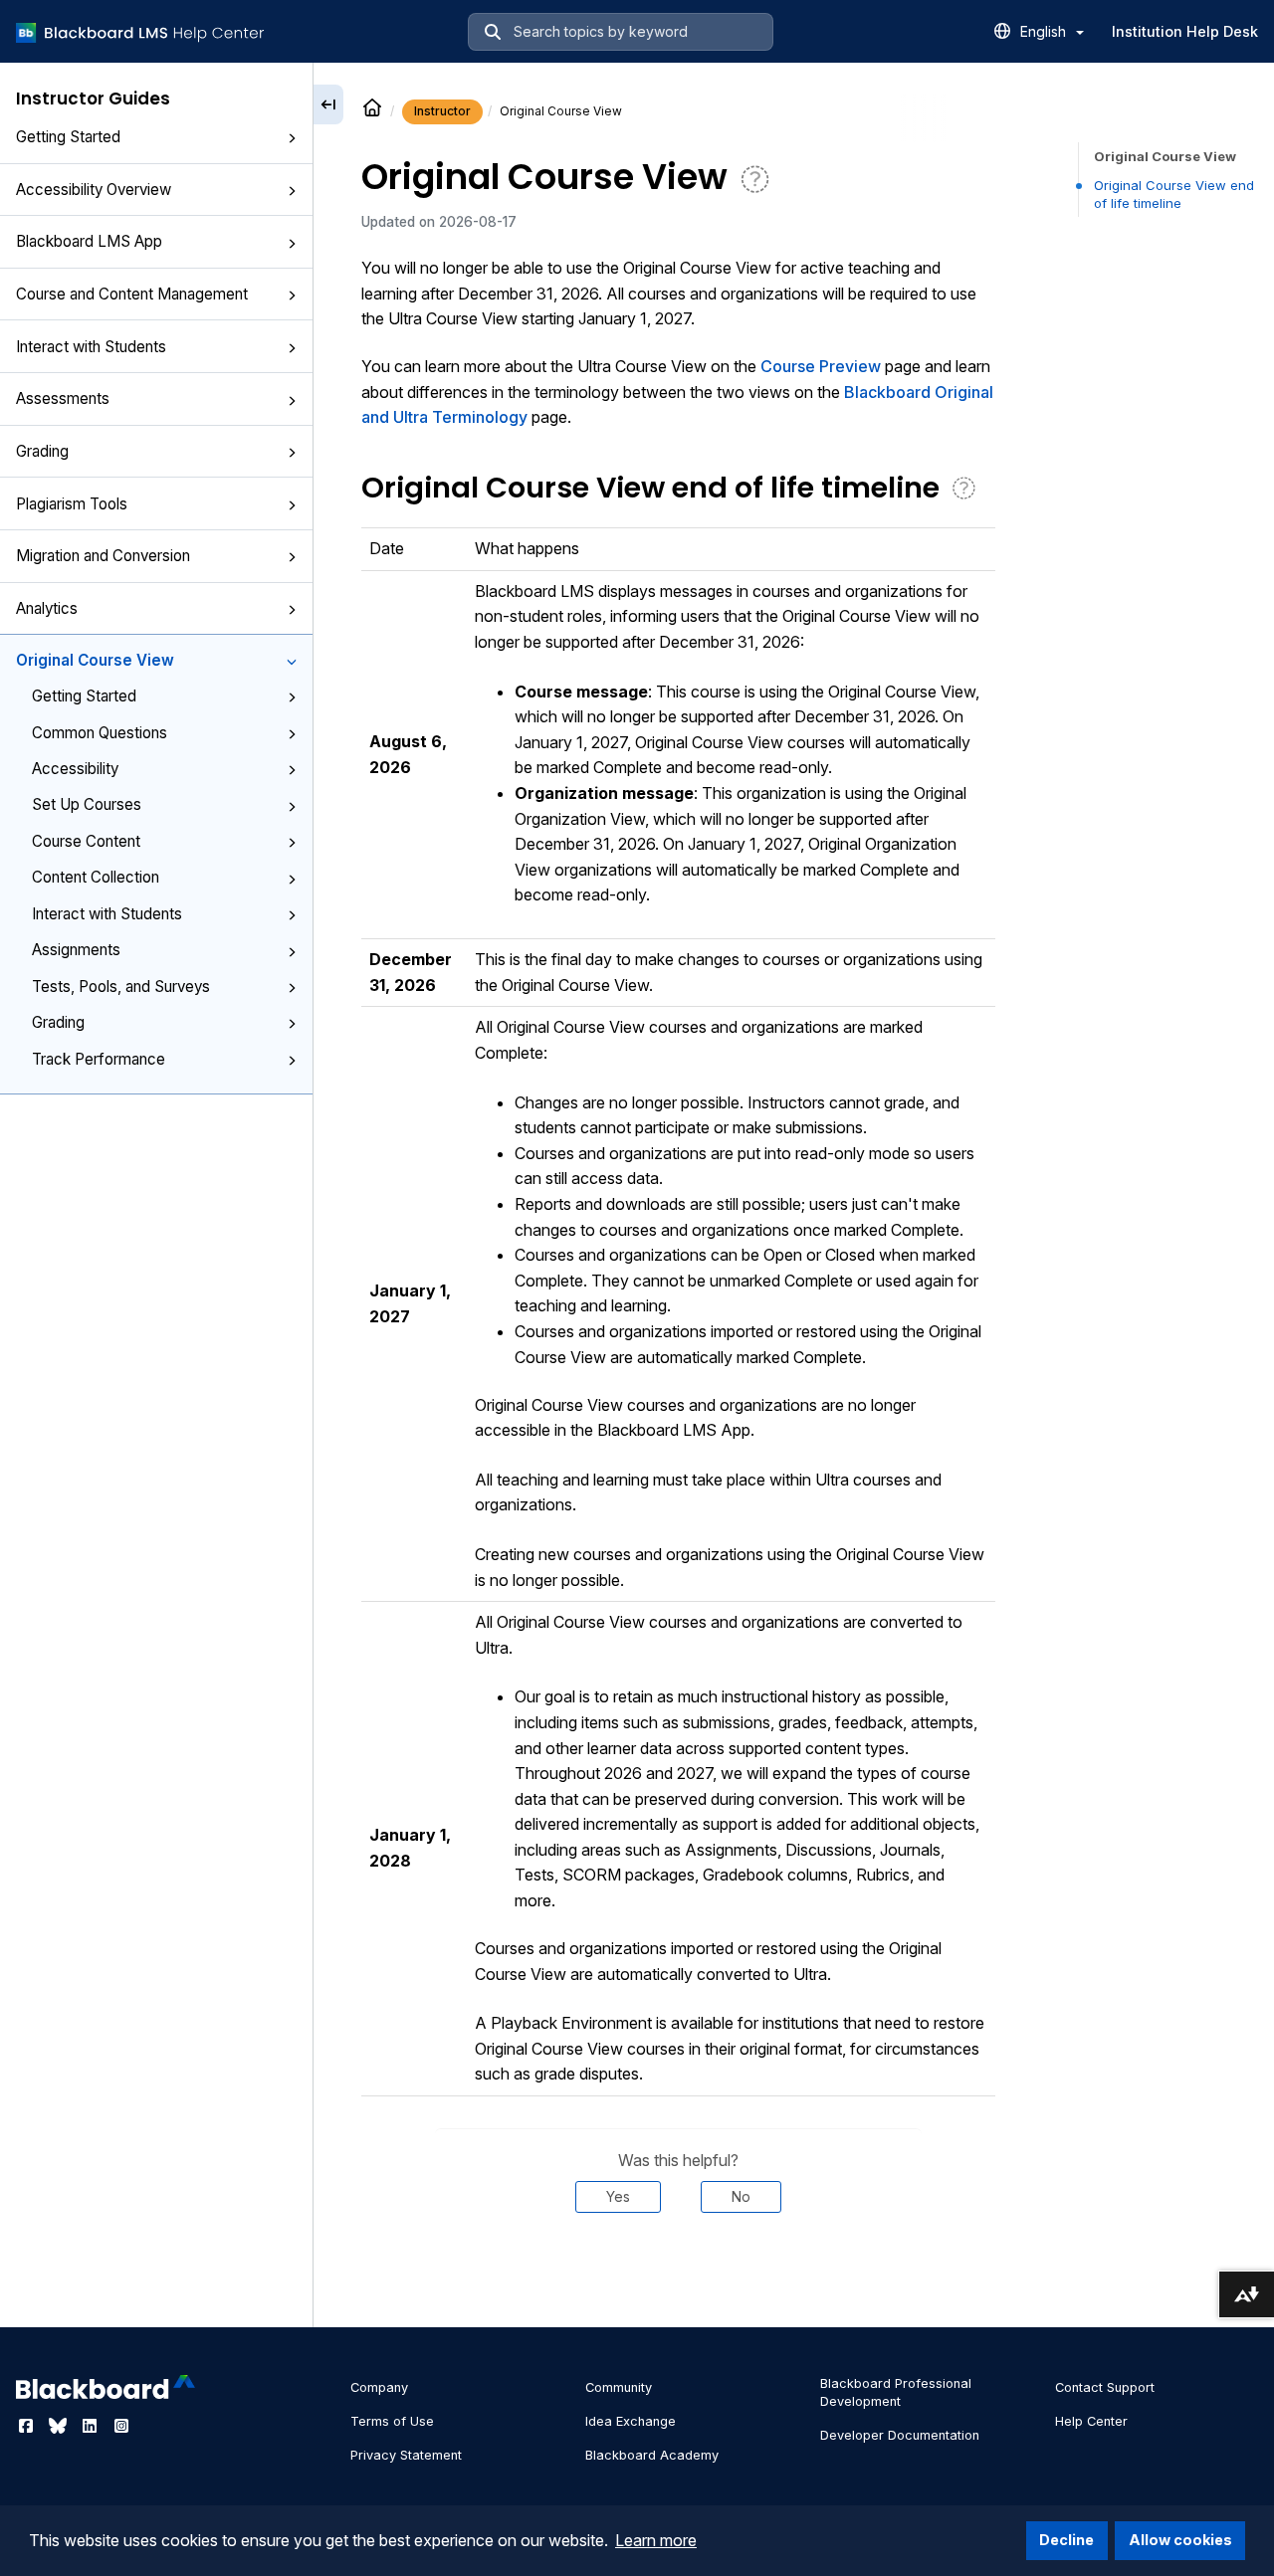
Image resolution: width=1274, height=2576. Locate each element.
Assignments (76, 950)
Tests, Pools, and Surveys (121, 987)
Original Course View (95, 660)
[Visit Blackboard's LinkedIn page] (92, 2426)
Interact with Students (91, 347)
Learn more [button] (656, 2540)
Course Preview (821, 366)
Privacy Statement (406, 2455)
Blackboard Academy (652, 2455)
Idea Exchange (631, 2421)
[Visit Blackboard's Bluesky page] (60, 2426)
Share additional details (678, 2273)
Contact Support (1105, 2387)
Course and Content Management (132, 294)
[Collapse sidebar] (328, 104)
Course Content (86, 841)
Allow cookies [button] (1180, 2540)
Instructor (442, 111)
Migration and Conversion (103, 556)
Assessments (63, 398)
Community (619, 2387)
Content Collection (96, 877)
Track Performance (99, 1059)
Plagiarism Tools (72, 504)
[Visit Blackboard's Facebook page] (28, 2426)
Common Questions (100, 733)
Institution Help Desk (1185, 31)
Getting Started (68, 137)
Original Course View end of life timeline (1174, 194)
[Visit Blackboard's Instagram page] (121, 2426)
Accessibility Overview (94, 190)
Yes (618, 2196)
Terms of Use (392, 2421)
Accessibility (75, 769)
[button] (292, 138)
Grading (42, 451)
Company (379, 2387)
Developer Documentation (900, 2435)
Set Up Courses (87, 804)
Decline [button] (1066, 2540)
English (1045, 31)
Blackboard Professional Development (896, 2392)
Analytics (47, 608)
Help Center (1091, 2421)
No (741, 2196)
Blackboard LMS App (89, 241)
